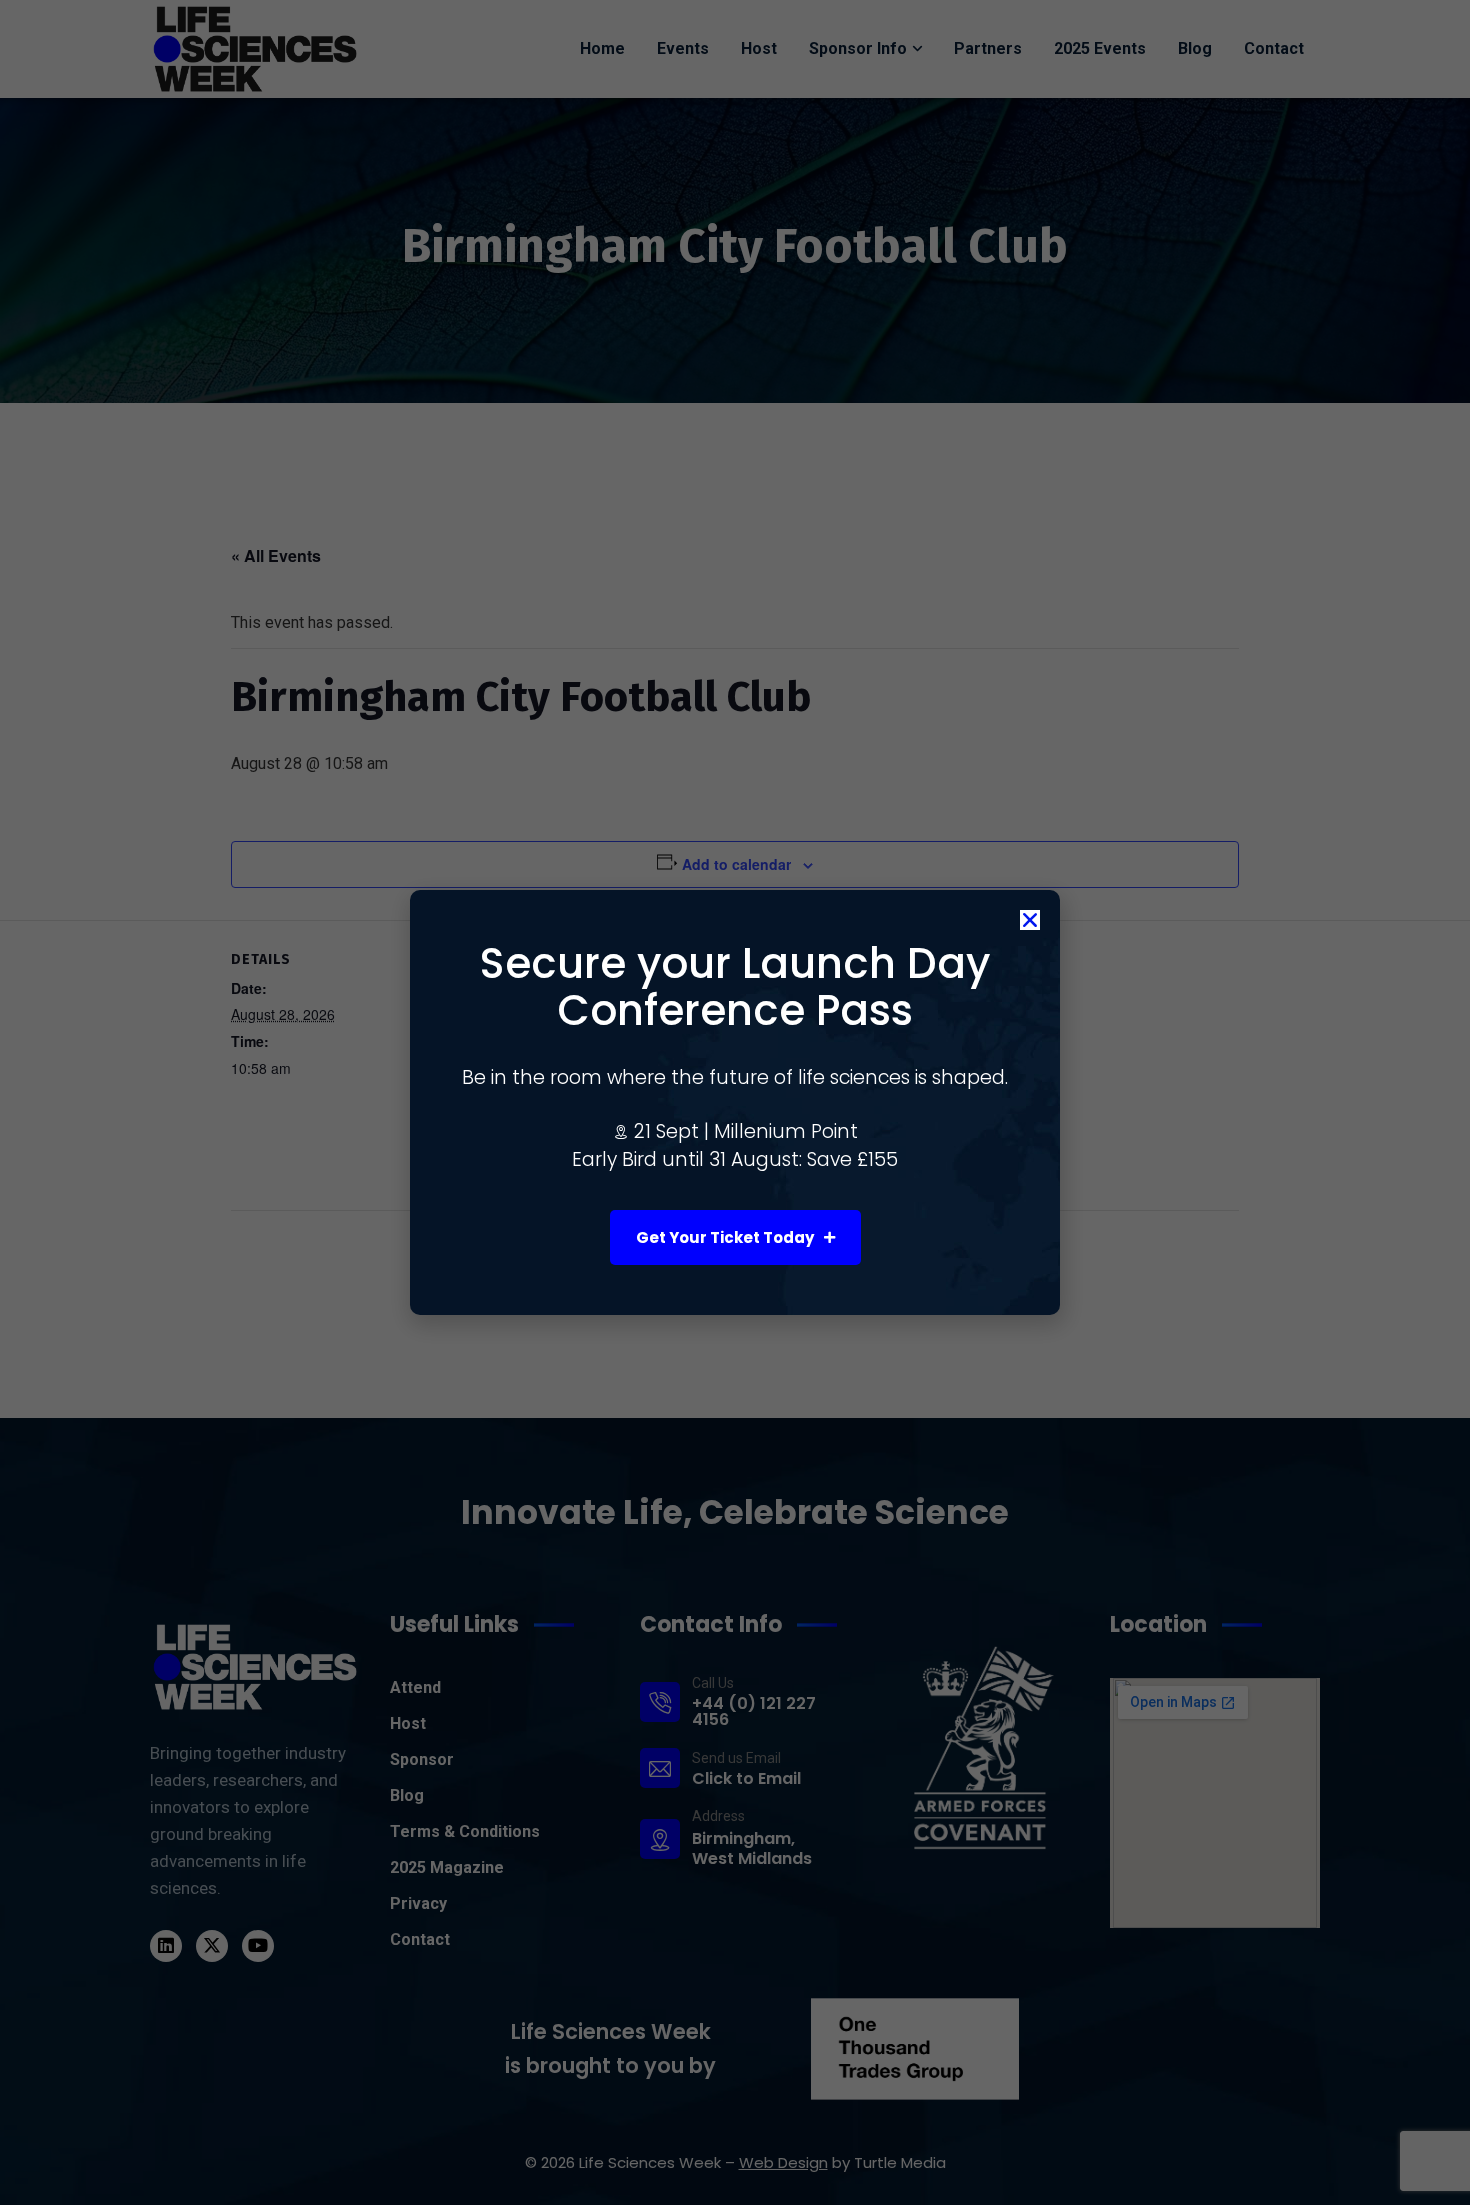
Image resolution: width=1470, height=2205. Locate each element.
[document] (735, 1102)
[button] (1030, 920)
